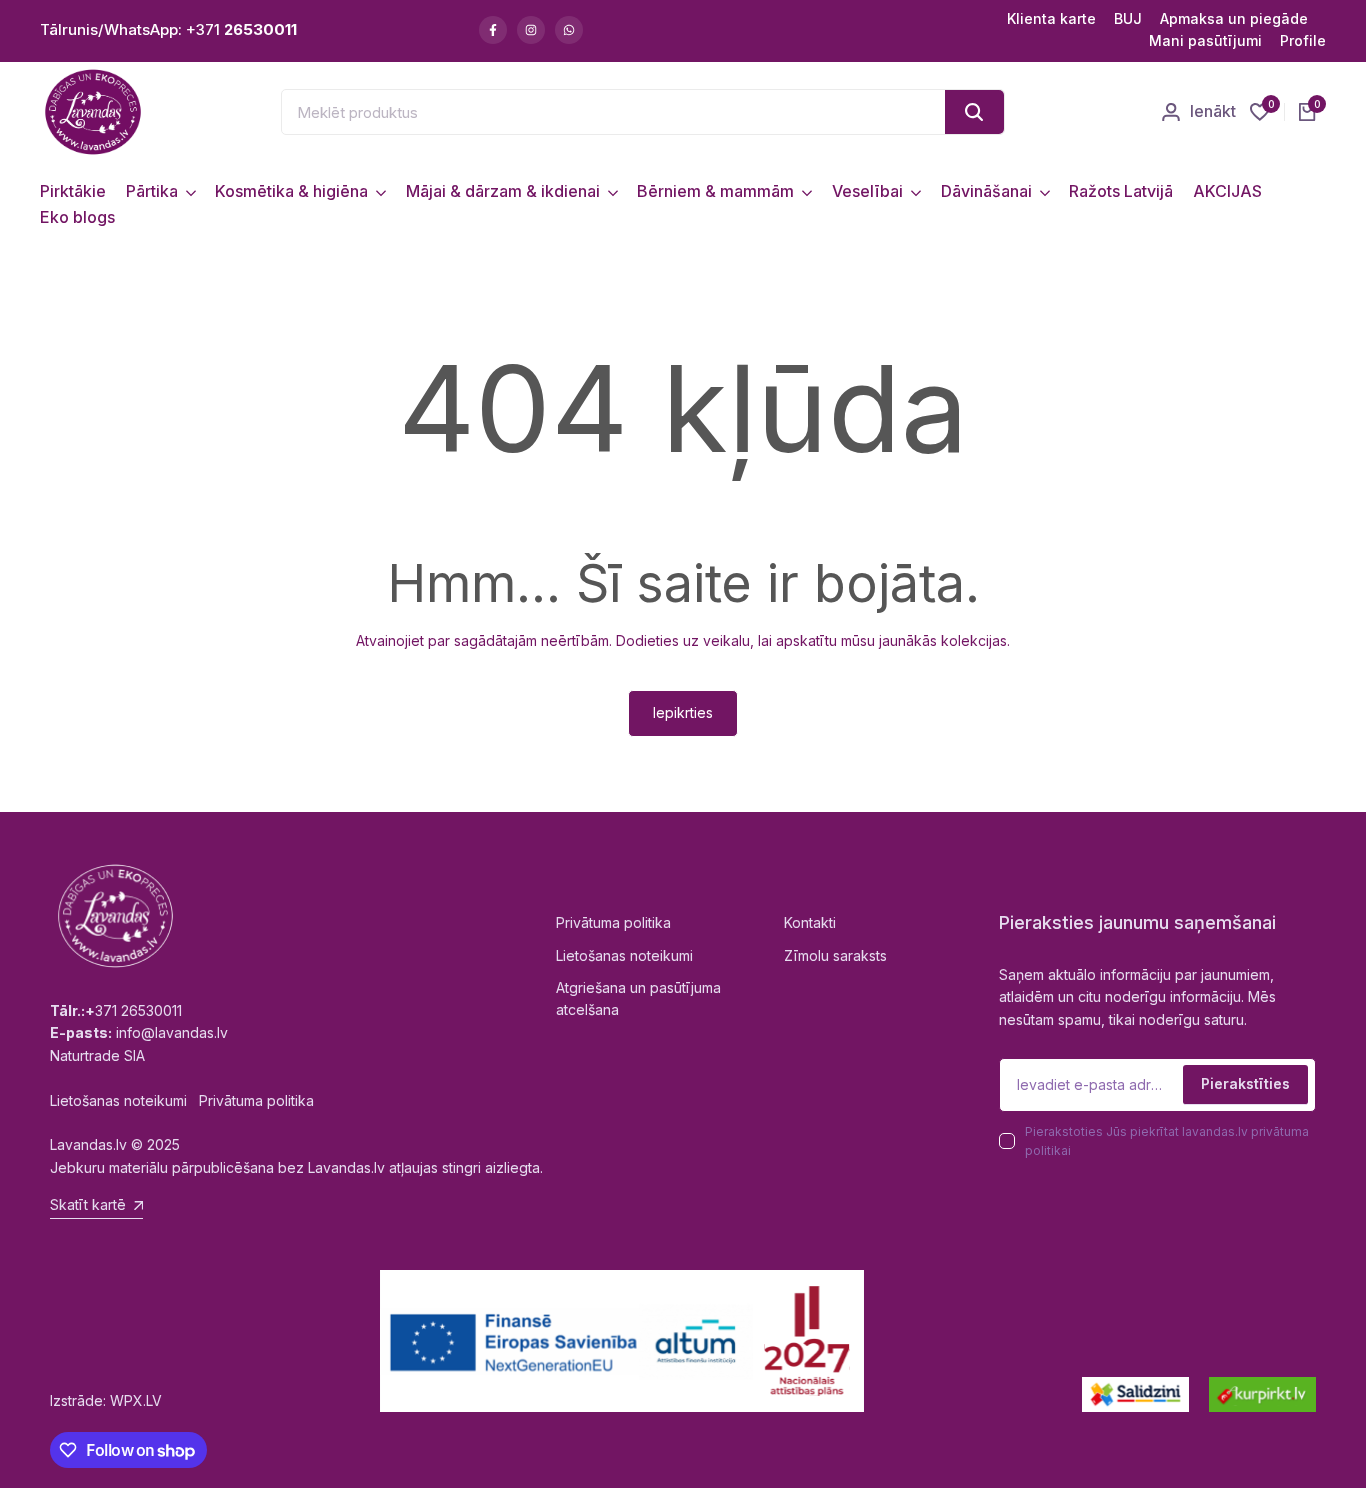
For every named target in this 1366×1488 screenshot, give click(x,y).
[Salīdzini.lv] (1135, 1394)
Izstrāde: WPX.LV (106, 1400)
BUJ (1128, 18)
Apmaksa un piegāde (1234, 18)
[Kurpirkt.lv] (1262, 1394)
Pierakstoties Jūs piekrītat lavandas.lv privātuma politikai (1167, 1141)
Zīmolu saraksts (835, 955)
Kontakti (810, 922)
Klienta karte (1051, 18)
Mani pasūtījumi (1205, 40)
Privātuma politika (613, 922)
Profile (1303, 40)
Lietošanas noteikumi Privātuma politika (182, 1100)
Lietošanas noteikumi (624, 955)
